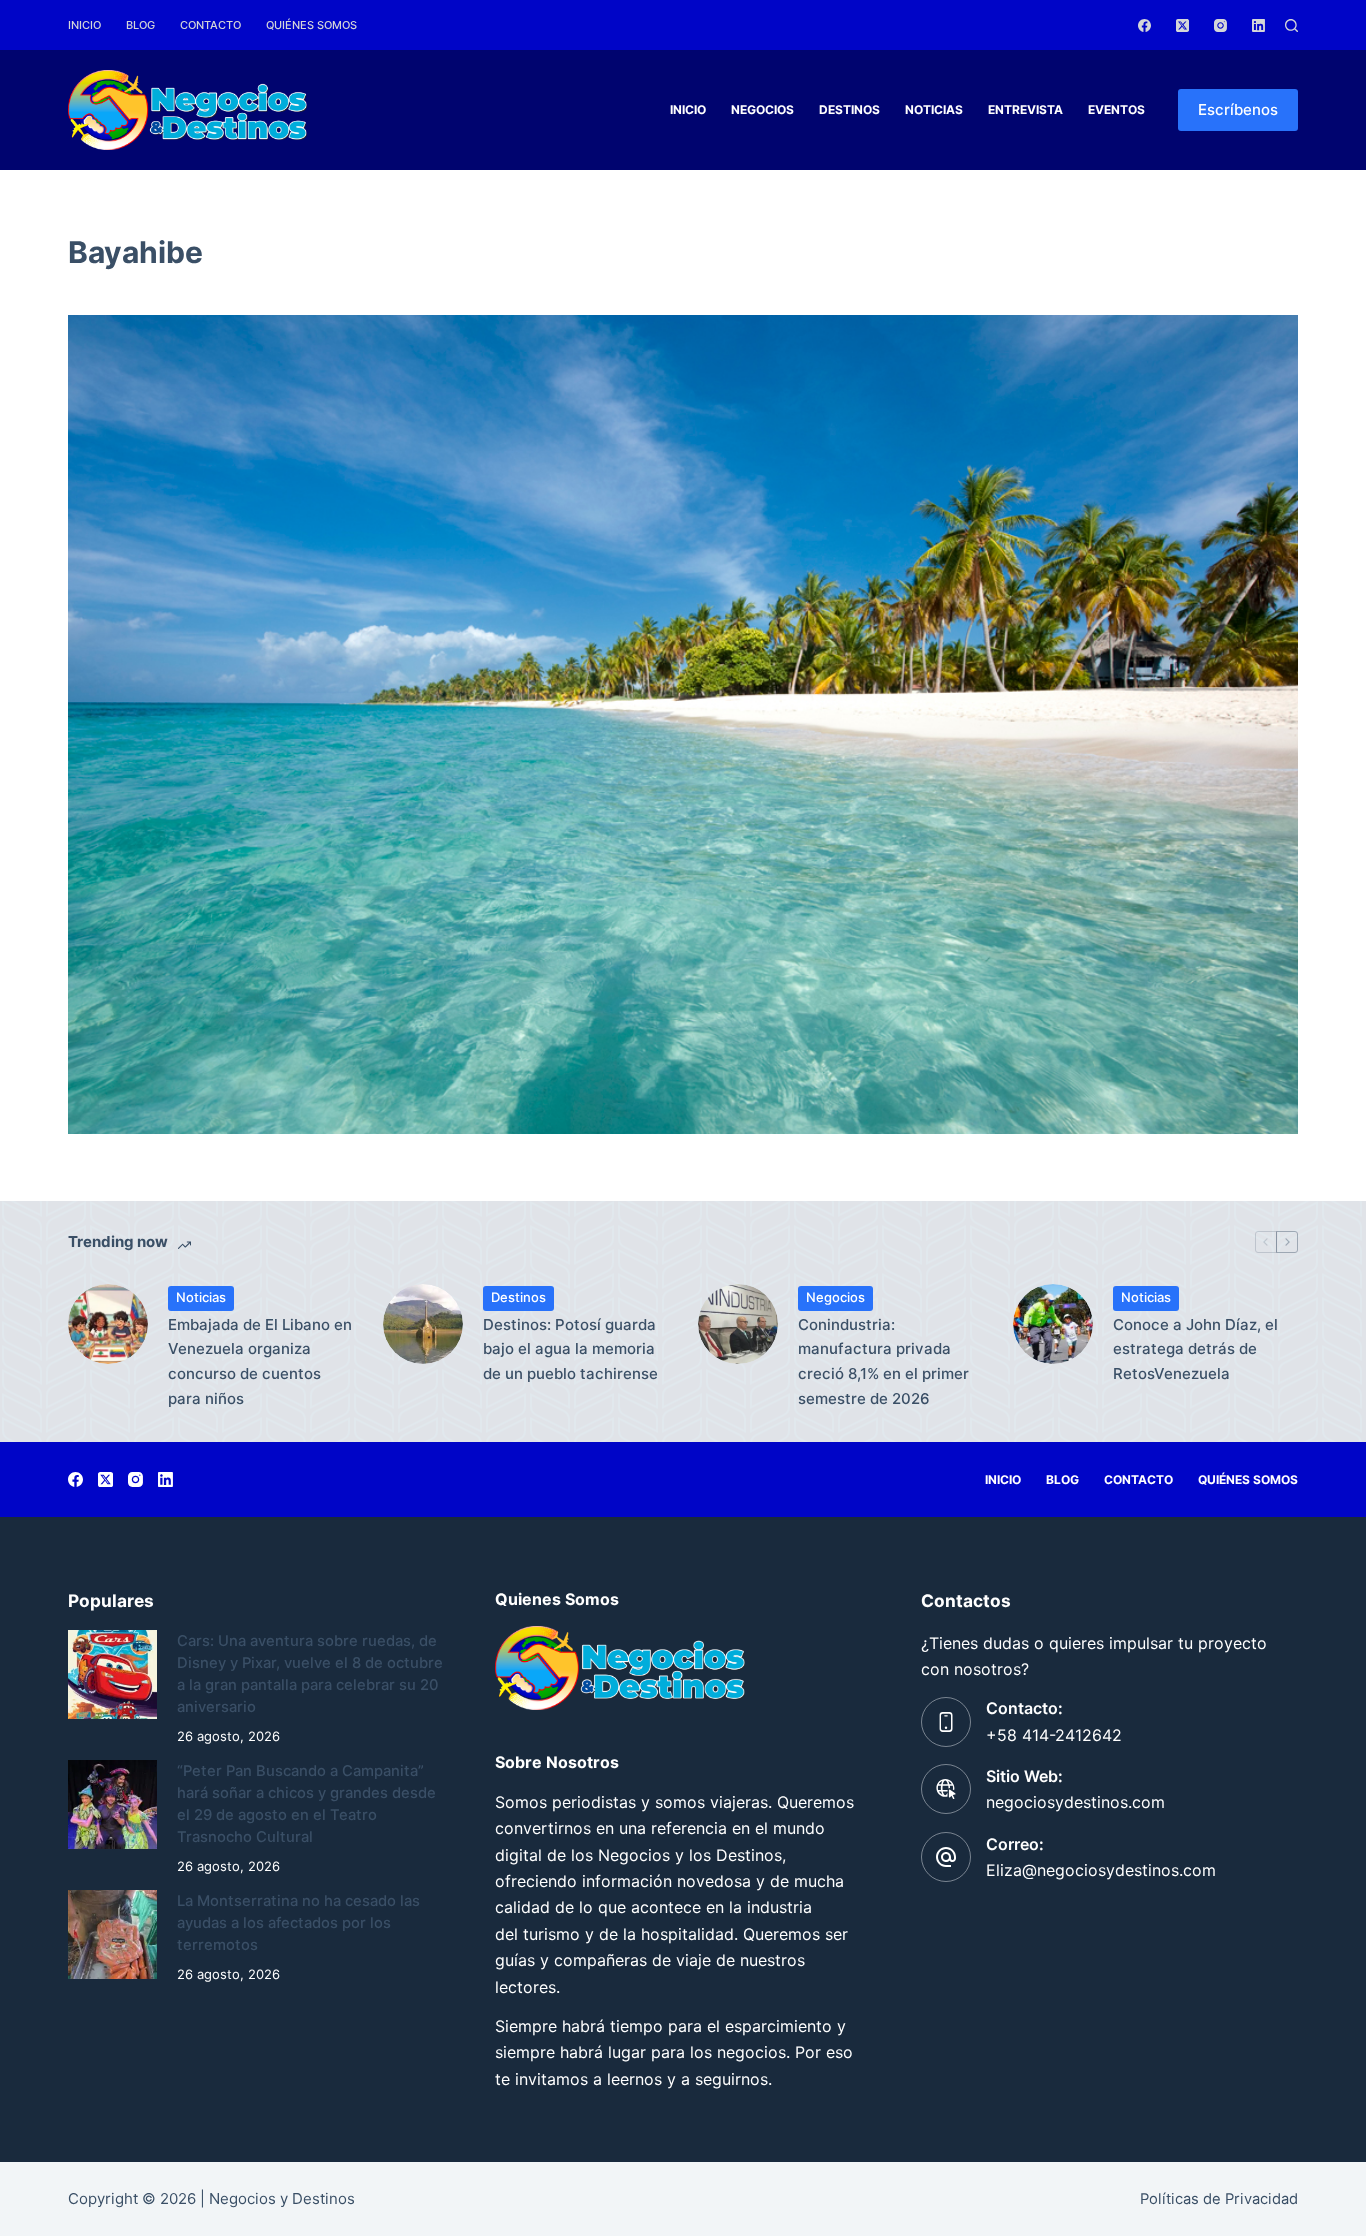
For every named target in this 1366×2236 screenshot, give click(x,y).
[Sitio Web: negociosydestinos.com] (946, 1789)
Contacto (210, 25)
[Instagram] (1220, 25)
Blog (140, 25)
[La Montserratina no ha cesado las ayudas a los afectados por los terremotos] (112, 1934)
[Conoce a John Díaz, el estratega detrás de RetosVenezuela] (1053, 1324)
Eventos (1116, 109)
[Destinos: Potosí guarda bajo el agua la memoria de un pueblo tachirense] (423, 1324)
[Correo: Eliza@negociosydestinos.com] (946, 1857)
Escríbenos (1238, 109)
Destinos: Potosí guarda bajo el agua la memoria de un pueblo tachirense (570, 1349)
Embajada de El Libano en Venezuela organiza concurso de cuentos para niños (260, 1361)
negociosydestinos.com (1075, 1802)
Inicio (84, 25)
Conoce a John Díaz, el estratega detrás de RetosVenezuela (1195, 1349)
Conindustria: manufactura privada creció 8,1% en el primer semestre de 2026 (883, 1361)
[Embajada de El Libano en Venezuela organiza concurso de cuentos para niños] (108, 1324)
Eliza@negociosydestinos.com (1101, 1870)
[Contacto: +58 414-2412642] (946, 1722)
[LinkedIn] (1258, 25)
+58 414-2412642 (1054, 1735)
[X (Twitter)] (1182, 25)
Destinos (849, 109)
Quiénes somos (311, 25)
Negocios (762, 109)
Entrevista (1025, 109)
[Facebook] (1144, 25)
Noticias (934, 109)
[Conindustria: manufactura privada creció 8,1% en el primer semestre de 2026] (738, 1324)
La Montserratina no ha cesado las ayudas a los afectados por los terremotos (298, 1923)
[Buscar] (1291, 25)
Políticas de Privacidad (1219, 2199)
